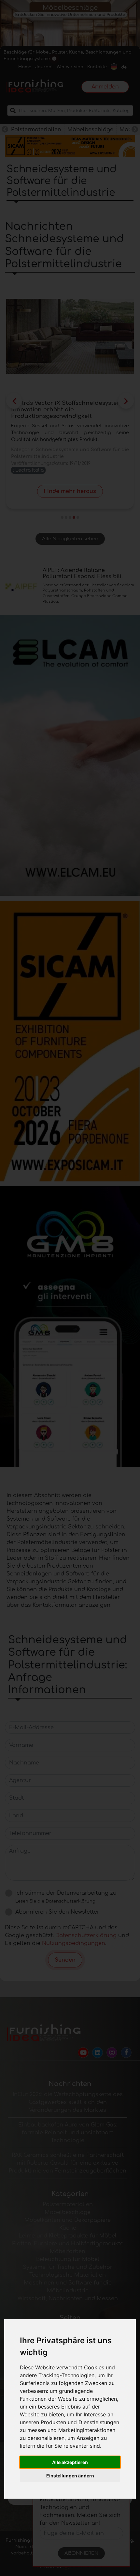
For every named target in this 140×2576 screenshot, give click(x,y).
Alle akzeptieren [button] (70, 2462)
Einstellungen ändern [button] (70, 2476)
